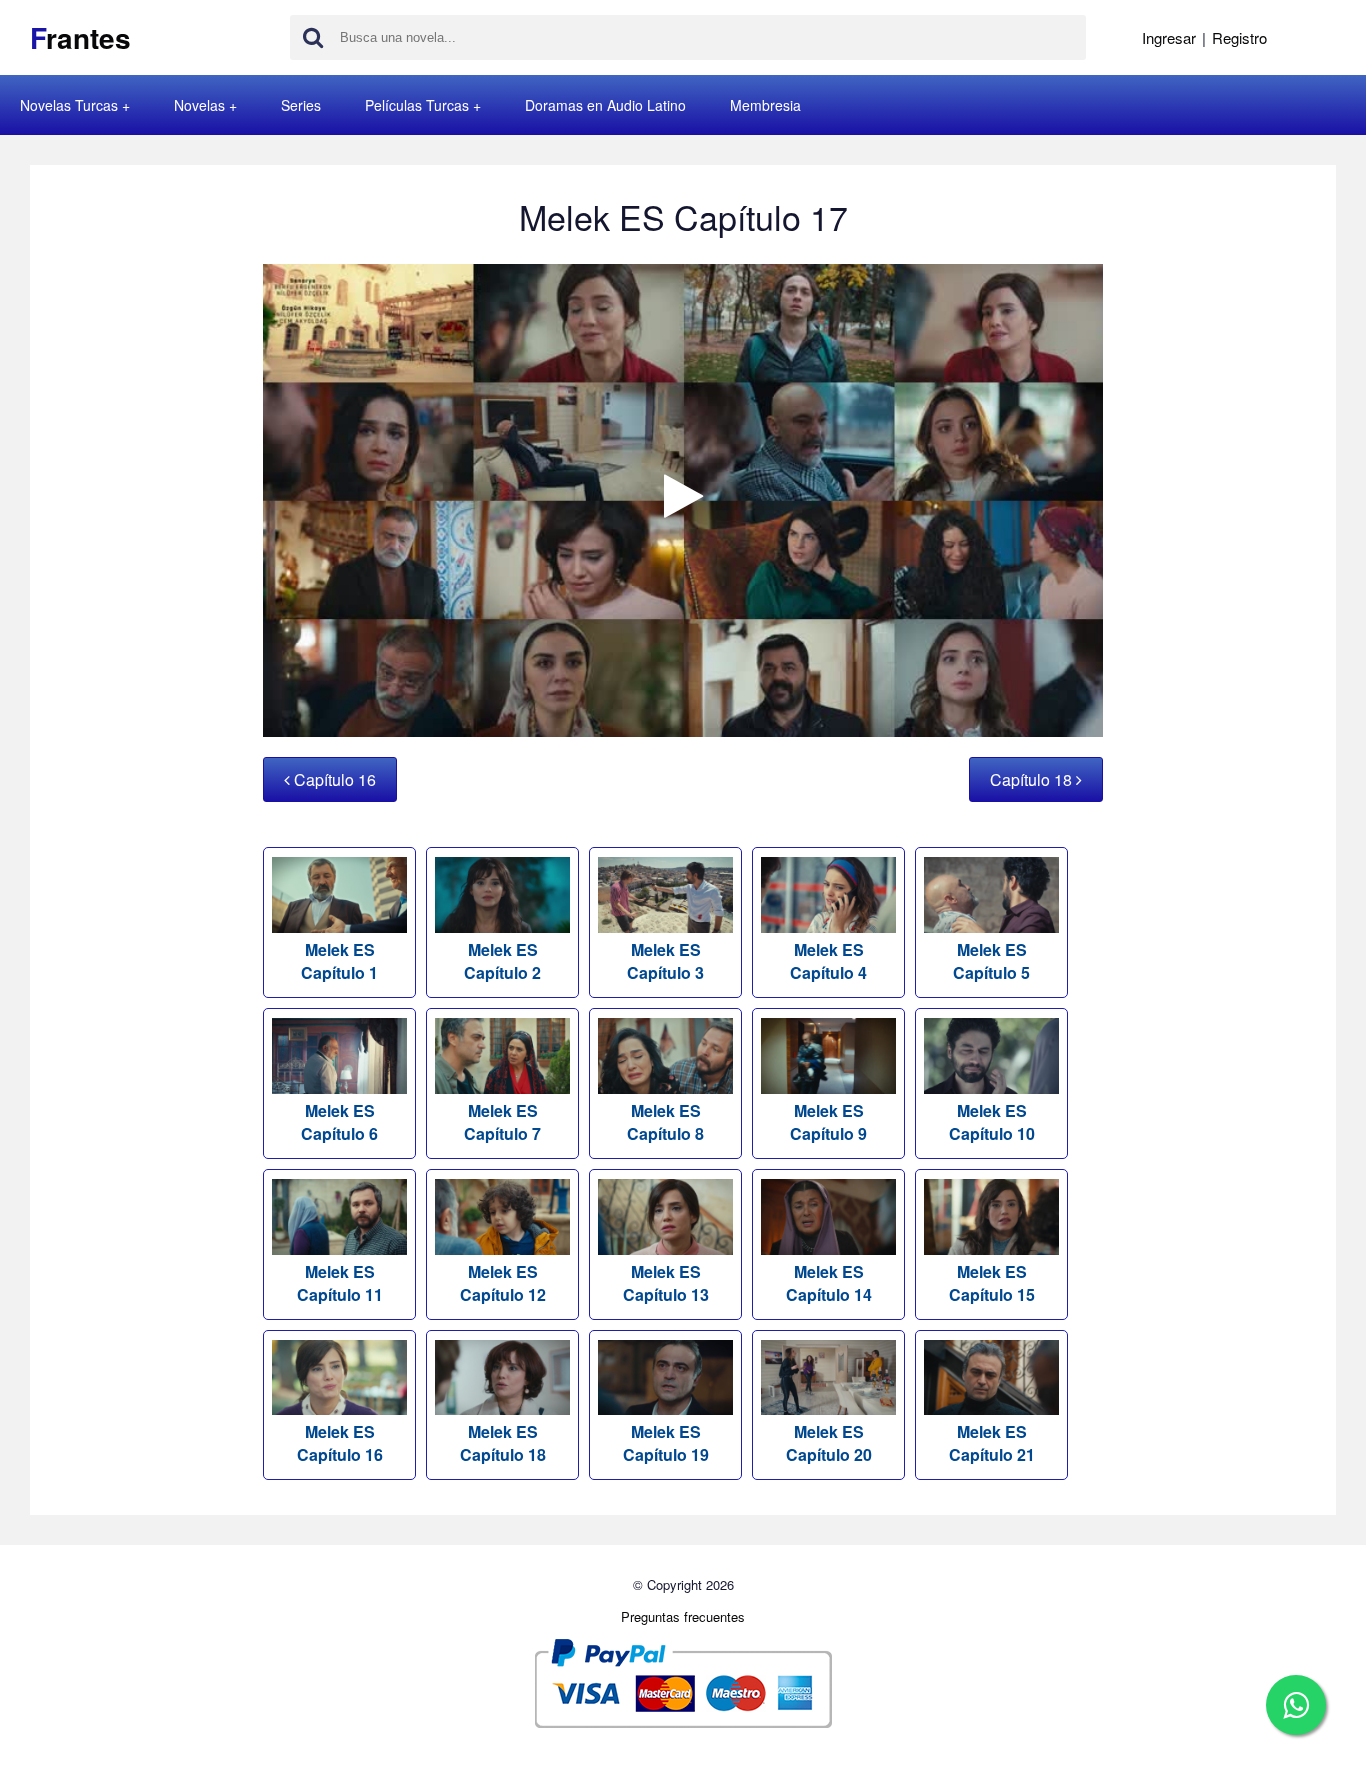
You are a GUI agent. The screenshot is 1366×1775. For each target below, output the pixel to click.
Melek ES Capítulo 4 (828, 961)
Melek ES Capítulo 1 (339, 961)
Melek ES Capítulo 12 (503, 1283)
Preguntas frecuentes (683, 1616)
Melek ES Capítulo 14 (829, 1283)
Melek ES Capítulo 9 (828, 1122)
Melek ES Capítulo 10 (992, 1122)
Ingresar (1169, 37)
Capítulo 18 (1033, 779)
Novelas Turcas (69, 105)
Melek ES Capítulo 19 (666, 1443)
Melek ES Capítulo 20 (829, 1443)
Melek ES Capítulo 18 (503, 1443)
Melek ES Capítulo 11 (340, 1283)
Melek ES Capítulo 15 (992, 1283)
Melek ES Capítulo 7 (502, 1122)
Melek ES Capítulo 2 (502, 961)
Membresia (765, 105)
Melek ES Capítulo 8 (665, 1122)
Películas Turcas (417, 105)
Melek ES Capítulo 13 (666, 1283)
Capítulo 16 (333, 779)
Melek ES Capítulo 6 (339, 1122)
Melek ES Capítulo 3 (665, 961)
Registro (1239, 37)
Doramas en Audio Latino (605, 105)
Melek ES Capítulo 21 (992, 1443)
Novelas (199, 105)
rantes (80, 37)
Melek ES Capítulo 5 (991, 961)
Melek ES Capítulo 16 (340, 1443)
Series (301, 105)
